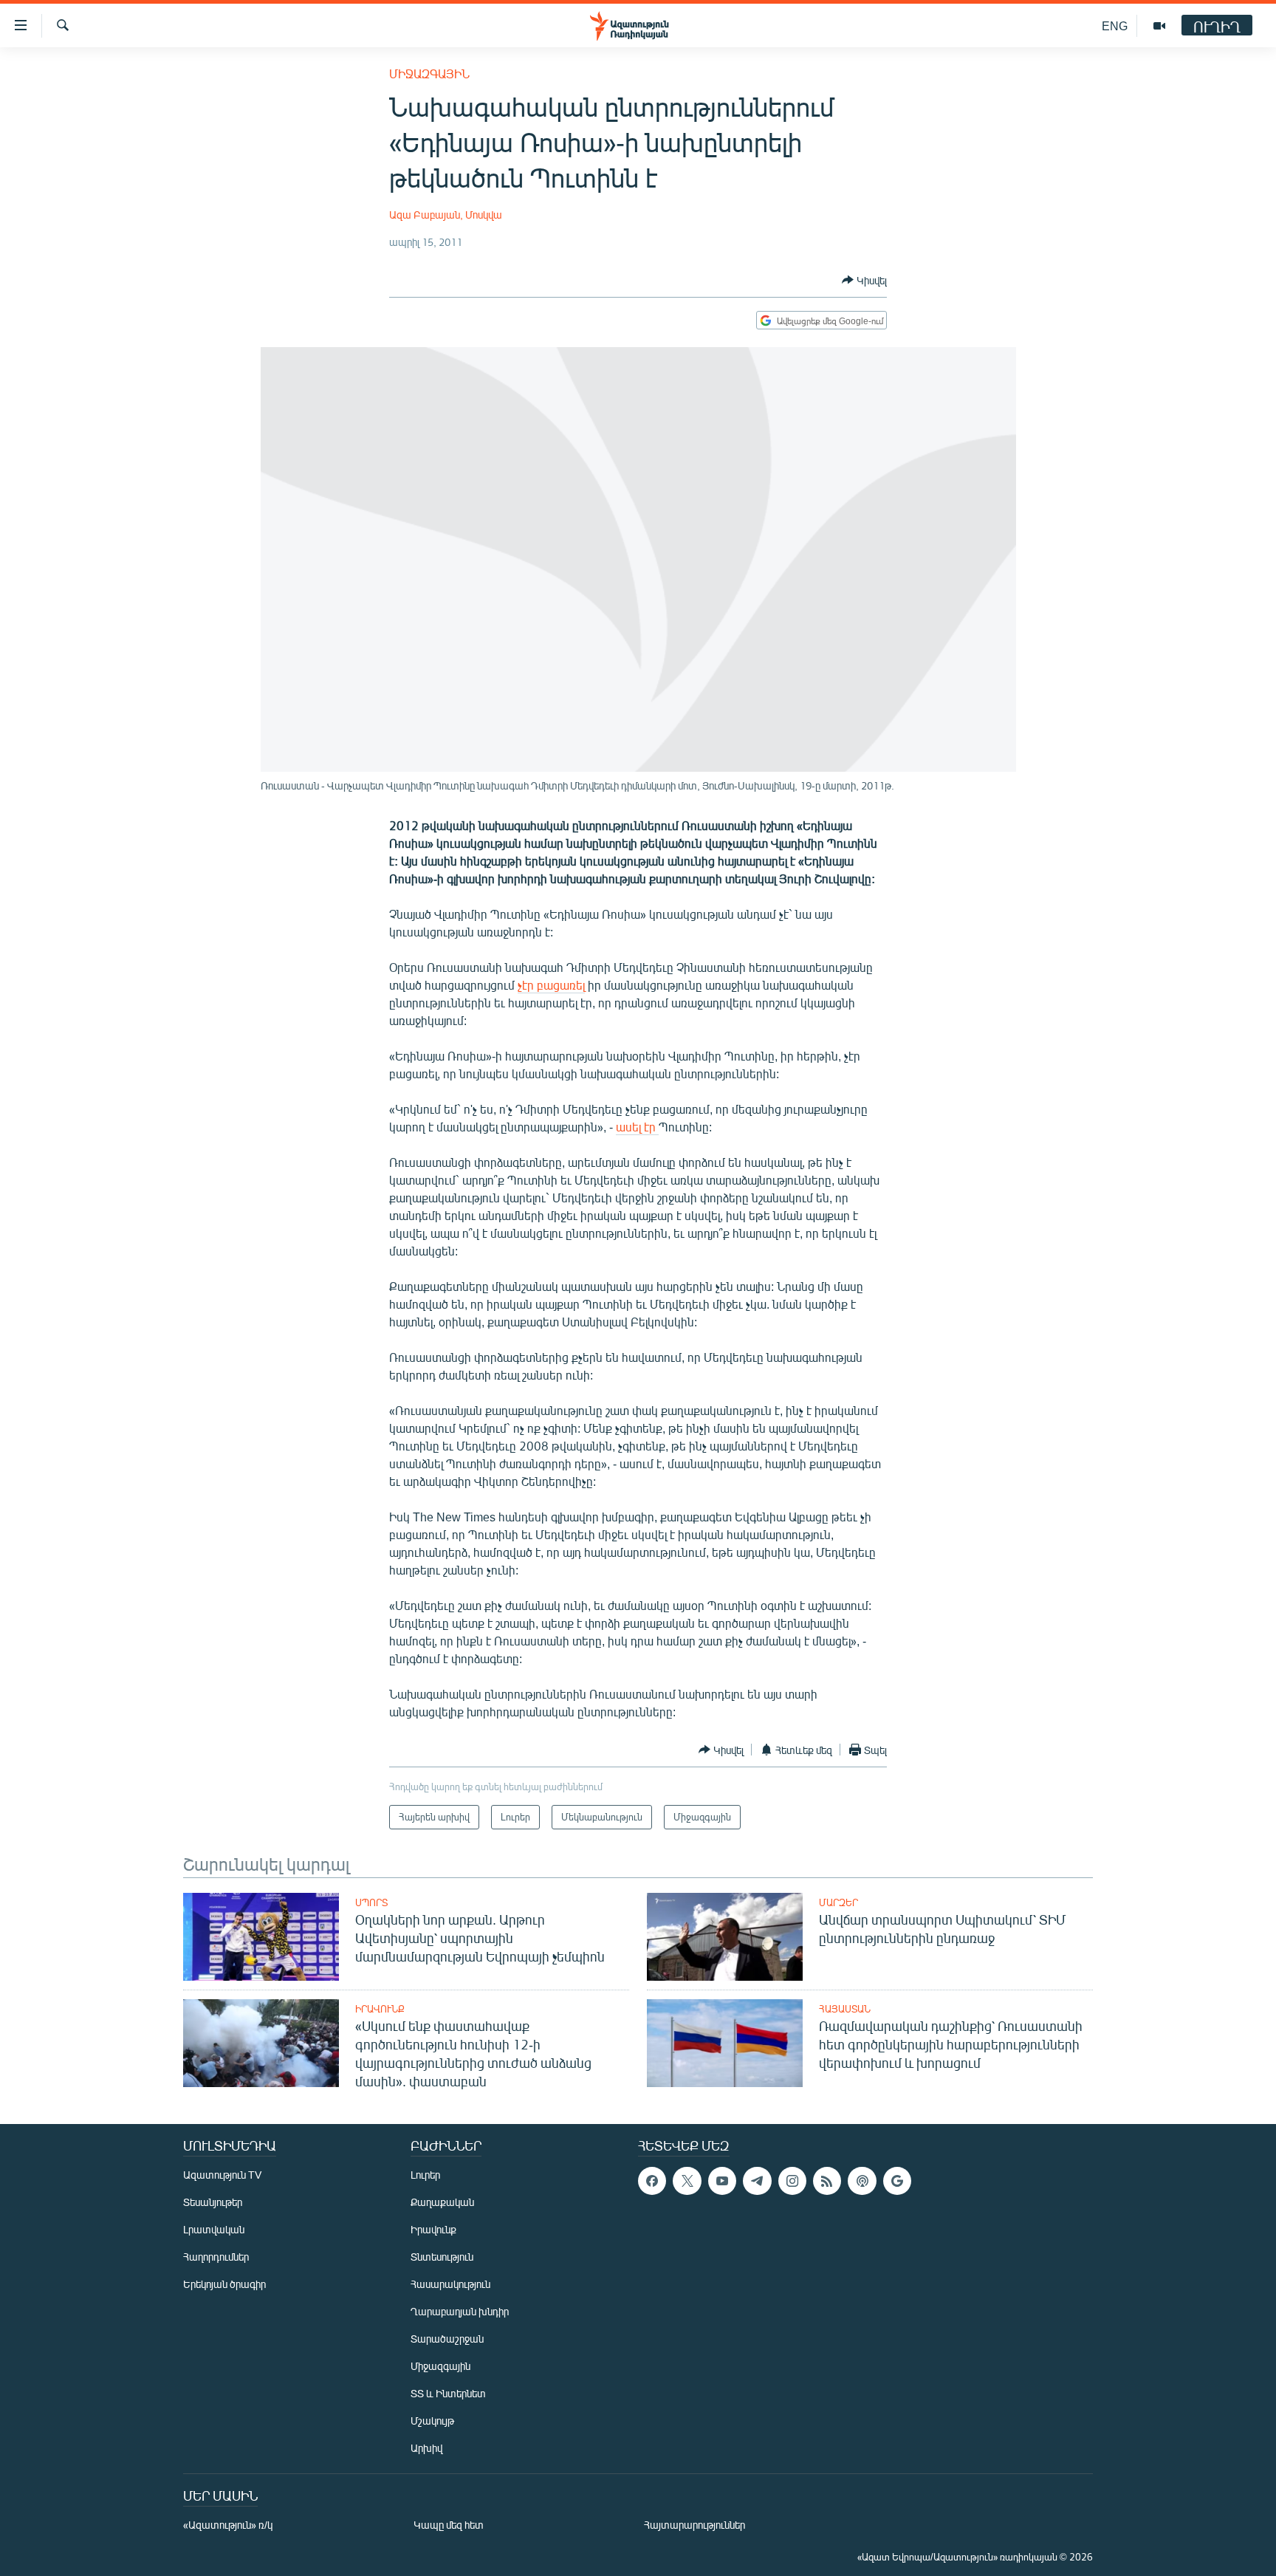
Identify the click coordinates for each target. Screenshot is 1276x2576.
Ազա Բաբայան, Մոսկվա (446, 215)
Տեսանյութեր (213, 2202)
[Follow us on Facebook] (652, 2181)
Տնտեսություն (442, 2257)
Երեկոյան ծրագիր (224, 2284)
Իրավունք (380, 2009)
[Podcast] (862, 2181)
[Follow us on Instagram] (792, 2181)
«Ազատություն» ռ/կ (228, 2525)
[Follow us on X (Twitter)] (687, 2181)
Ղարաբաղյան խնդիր (460, 2311)
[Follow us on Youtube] (722, 2181)
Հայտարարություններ (694, 2525)
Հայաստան (845, 2009)
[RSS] (827, 2181)
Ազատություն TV (222, 2175)
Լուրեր (425, 2175)
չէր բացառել (551, 985)
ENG (1115, 25)
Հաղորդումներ (216, 2257)
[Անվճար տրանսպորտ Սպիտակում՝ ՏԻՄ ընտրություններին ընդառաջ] (725, 1937)
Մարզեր (838, 1902)
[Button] (864, 280)
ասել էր (637, 1127)
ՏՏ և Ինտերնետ (448, 2393)
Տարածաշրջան (447, 2339)
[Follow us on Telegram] (757, 2181)
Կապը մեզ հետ (449, 2525)
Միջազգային (429, 73)
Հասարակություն (450, 2284)
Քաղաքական (442, 2202)
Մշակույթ (432, 2421)
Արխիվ (426, 2448)
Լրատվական (214, 2229)
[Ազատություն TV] (1159, 26)
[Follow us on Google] (897, 2181)
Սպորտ (371, 1902)
